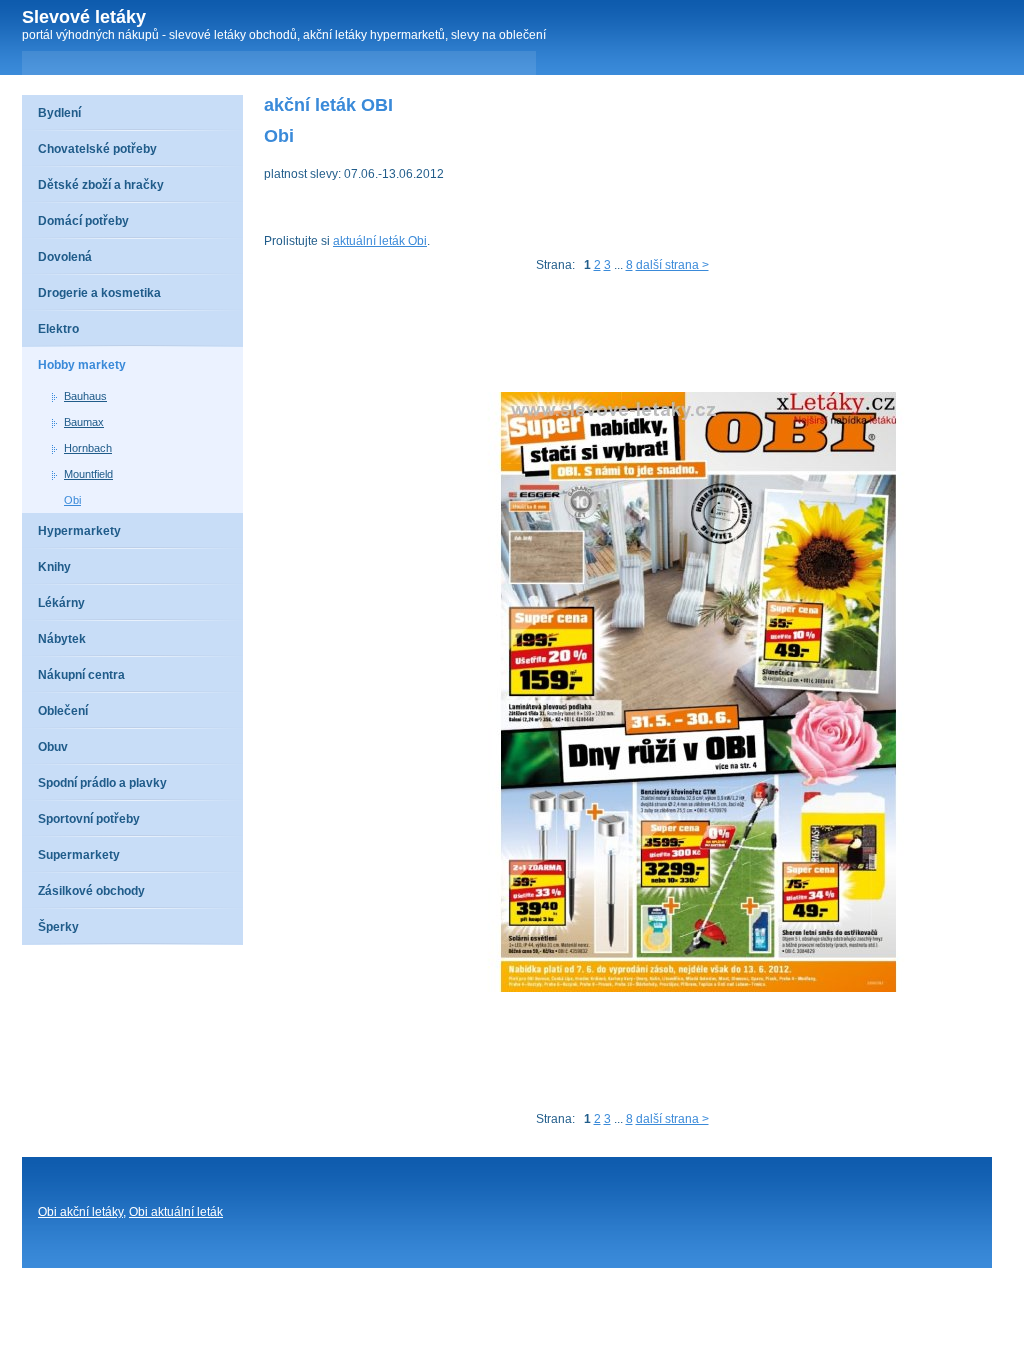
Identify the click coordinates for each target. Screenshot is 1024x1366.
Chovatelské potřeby (97, 149)
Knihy (54, 567)
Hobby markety (82, 365)
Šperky (58, 927)
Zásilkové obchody (91, 891)
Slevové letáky (84, 17)
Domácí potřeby (83, 221)
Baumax (84, 422)
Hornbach (88, 448)
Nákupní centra (81, 675)
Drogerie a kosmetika (99, 293)
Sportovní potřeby (89, 819)
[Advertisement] (628, 337)
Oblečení (63, 711)
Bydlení (59, 113)
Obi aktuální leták (176, 1212)
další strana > (672, 265)
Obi (72, 500)
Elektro (58, 329)
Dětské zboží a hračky (101, 185)
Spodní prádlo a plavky (102, 783)
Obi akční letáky (80, 1212)
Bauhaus (85, 396)
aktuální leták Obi (380, 241)
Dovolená (65, 257)
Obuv (53, 747)
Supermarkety (79, 855)
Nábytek (62, 639)
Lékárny (61, 603)
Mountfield (88, 474)
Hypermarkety (79, 531)
